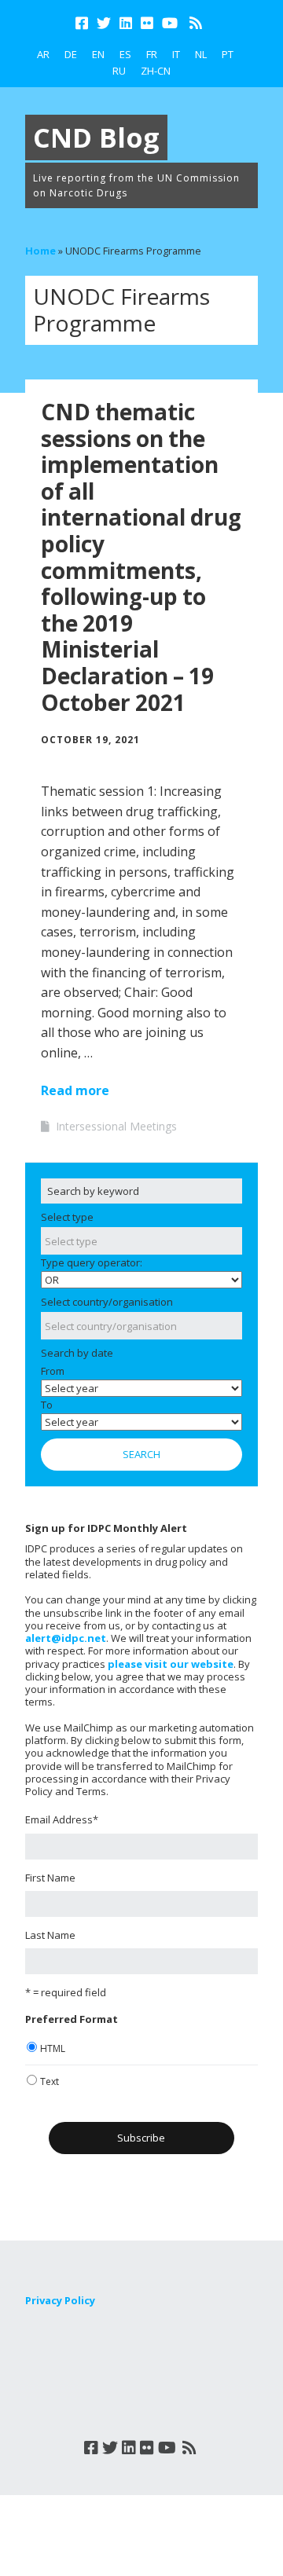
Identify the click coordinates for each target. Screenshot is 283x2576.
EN (98, 54)
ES (125, 54)
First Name (50, 1878)
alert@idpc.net (66, 1638)
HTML (53, 2048)
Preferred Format (72, 2019)
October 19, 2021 (90, 740)
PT (228, 54)
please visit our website (171, 1664)
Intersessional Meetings (116, 1126)
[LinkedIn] (126, 23)
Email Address (62, 1819)
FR (152, 54)
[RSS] (195, 23)
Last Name (50, 1935)
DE (71, 54)
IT (176, 54)
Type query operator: (92, 1262)
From (53, 1371)
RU (119, 71)
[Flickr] (147, 23)
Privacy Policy (60, 2300)
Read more (75, 1090)
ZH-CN (156, 71)
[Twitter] (104, 23)
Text (50, 2081)
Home (40, 251)
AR (43, 54)
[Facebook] (83, 23)
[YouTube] (170, 23)
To (47, 1405)
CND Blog (96, 137)
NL (201, 54)
